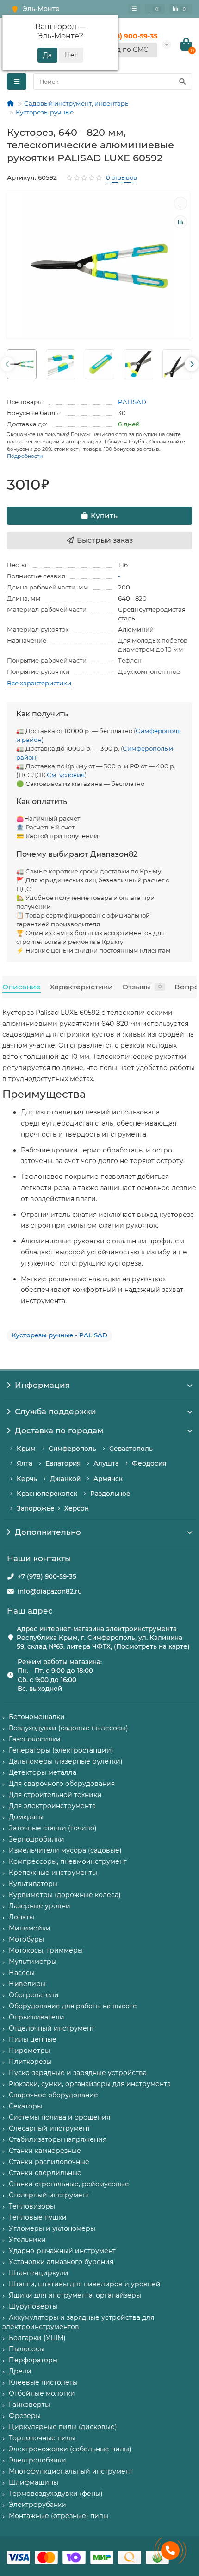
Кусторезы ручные (45, 112)
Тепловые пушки (38, 2217)
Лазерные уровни (40, 1906)
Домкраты (26, 1817)
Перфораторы (33, 2360)
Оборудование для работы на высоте (73, 2006)
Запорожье (36, 1508)
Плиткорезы (30, 2062)
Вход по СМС (126, 50)
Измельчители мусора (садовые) (65, 1850)
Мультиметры (33, 1962)
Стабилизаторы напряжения (58, 2139)
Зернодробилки (37, 1839)
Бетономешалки (37, 1717)
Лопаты (22, 1917)
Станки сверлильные (45, 2173)
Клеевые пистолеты (43, 2382)
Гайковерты (29, 2405)
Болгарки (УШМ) (37, 2338)
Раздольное (110, 1494)
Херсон (77, 1508)
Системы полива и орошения (59, 2117)
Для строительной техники (55, 1795)
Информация (42, 1385)
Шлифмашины (34, 2482)
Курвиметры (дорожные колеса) (65, 1895)
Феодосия (149, 1463)
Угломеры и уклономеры (52, 2228)
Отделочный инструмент (52, 2028)
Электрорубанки (37, 2505)
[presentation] (7, 364)
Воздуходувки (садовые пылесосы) (68, 1728)
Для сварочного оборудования (62, 1784)
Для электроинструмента (52, 1806)
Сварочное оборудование (53, 2095)
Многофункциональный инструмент (71, 2471)
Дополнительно (48, 1532)
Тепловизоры (32, 2206)
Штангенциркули (39, 2273)
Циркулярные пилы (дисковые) (63, 2427)
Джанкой (65, 1479)
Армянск (108, 1479)
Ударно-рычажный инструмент (62, 2251)
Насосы (22, 1973)
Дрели (20, 2371)
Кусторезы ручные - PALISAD (59, 1335)
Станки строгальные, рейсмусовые (69, 2184)
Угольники (27, 2240)
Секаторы (25, 2106)
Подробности (25, 456)
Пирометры (29, 2051)
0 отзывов (121, 177)
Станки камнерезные (45, 2151)
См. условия (66, 775)
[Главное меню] (134, 9)
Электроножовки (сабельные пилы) (70, 2449)
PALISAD (132, 402)
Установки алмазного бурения (61, 2262)
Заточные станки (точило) (53, 1828)
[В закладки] (180, 203)
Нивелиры (27, 1984)
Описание (22, 987)
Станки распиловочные (49, 2162)
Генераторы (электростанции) (61, 1750)
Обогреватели (34, 1995)
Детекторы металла (43, 1772)
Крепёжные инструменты (53, 1873)
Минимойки (30, 1928)
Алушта (106, 1463)
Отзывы (142, 987)
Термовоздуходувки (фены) (56, 2494)
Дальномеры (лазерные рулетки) (66, 1761)
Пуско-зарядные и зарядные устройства (78, 2073)
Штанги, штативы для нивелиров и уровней (85, 2284)
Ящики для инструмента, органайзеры (75, 2295)
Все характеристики (39, 683)
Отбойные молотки (42, 2393)
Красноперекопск (47, 1494)
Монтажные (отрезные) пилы (59, 2516)
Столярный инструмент (49, 2195)
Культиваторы (33, 1884)
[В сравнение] (180, 222)
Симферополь (72, 1449)
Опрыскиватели (37, 2017)
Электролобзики (37, 2460)
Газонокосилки (35, 1739)
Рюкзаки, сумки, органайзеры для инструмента (90, 2084)
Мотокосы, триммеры (46, 1950)
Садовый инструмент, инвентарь (76, 103)
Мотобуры (26, 1939)
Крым (26, 1449)
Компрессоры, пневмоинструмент (68, 1861)
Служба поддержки (56, 1411)
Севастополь (131, 1449)
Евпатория (63, 1463)
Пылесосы (27, 2349)
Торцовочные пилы (42, 2438)
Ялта (25, 1463)
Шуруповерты (33, 2306)
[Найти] (182, 82)
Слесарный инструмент (50, 2128)
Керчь (27, 1479)
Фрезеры (25, 2416)
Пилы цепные (33, 2039)
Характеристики (81, 987)
